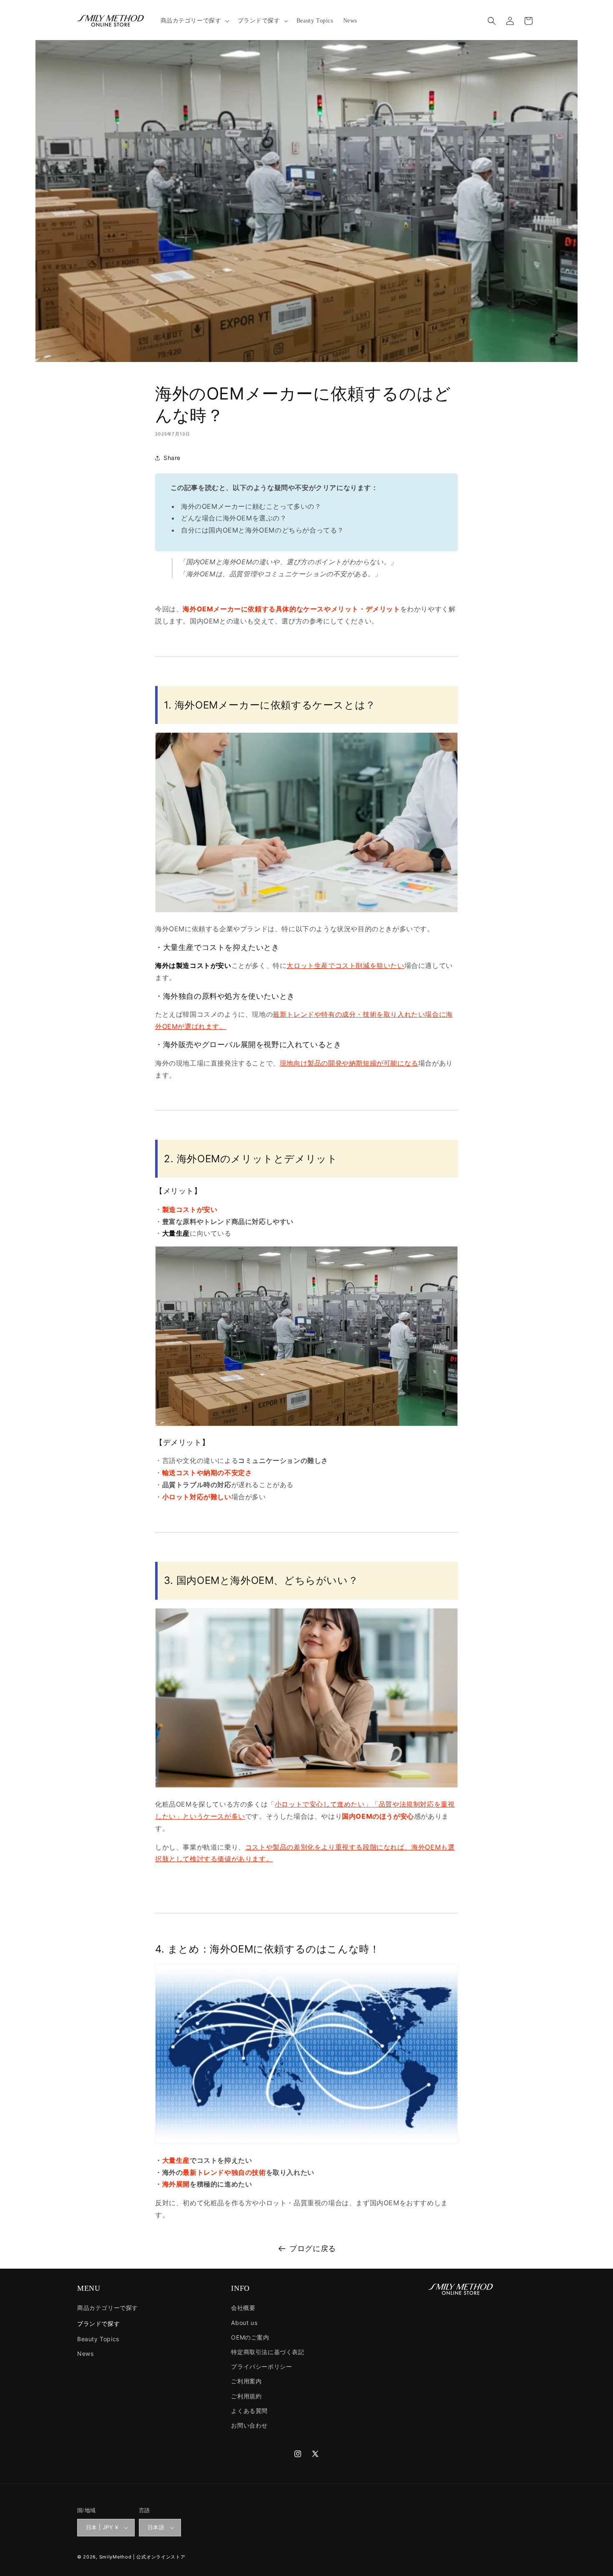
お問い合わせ (249, 2425)
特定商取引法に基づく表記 (268, 2352)
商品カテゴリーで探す (108, 2308)
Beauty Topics (98, 2339)
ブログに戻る (313, 2248)
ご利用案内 (246, 2381)
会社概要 (243, 2308)
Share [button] (172, 458)
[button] (194, 21)
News (85, 2354)
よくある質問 (249, 2411)
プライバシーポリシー (261, 2366)
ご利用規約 (246, 2396)
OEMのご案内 (250, 2337)
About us (244, 2323)
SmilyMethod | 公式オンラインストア (142, 2557)
